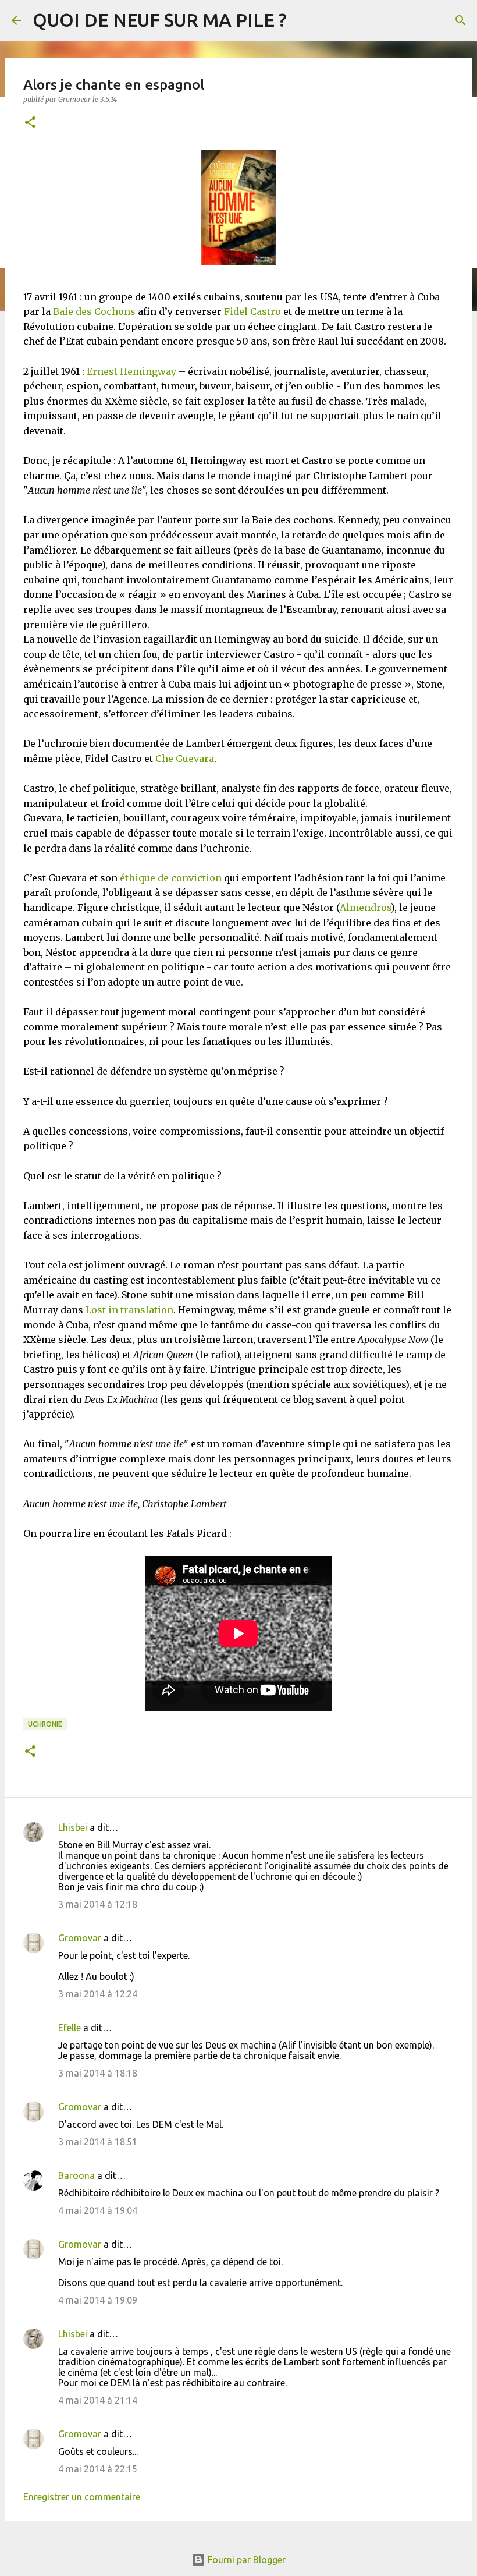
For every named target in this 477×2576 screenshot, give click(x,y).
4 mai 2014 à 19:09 (98, 2300)
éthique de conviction (171, 878)
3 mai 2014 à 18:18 (98, 2073)
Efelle (70, 2028)
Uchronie (45, 1724)
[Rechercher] (461, 20)
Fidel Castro (252, 311)
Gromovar (80, 1938)
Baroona (76, 2175)
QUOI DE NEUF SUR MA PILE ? (160, 20)
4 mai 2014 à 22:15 (98, 2469)
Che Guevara (185, 759)
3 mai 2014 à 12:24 (98, 1994)
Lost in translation (129, 1310)
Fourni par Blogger (245, 2560)
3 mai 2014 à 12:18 (98, 1904)
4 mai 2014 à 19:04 (98, 2210)
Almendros (365, 908)
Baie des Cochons (94, 311)
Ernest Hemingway (131, 371)
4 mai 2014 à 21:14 (98, 2400)
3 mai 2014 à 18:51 (98, 2142)
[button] (30, 123)
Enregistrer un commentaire (82, 2497)
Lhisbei (73, 1827)
